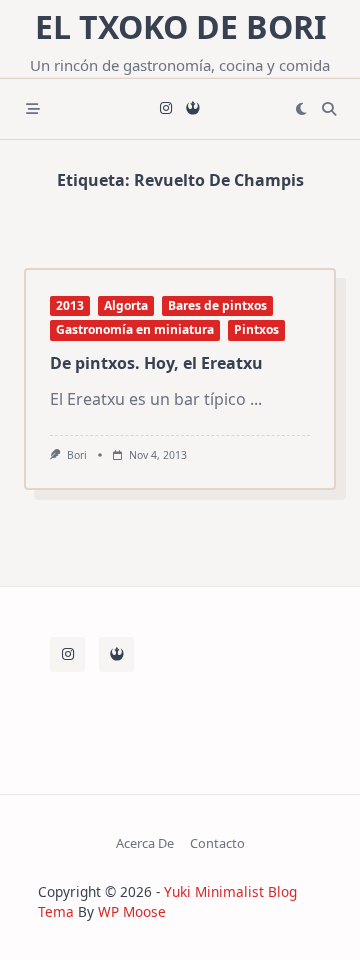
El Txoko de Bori (180, 26)
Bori (77, 455)
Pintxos (256, 329)
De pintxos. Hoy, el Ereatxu (156, 363)
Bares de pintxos (217, 305)
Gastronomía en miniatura (135, 329)
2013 (70, 305)
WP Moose (132, 911)
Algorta (126, 305)
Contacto (217, 843)
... (256, 399)
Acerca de (145, 843)
